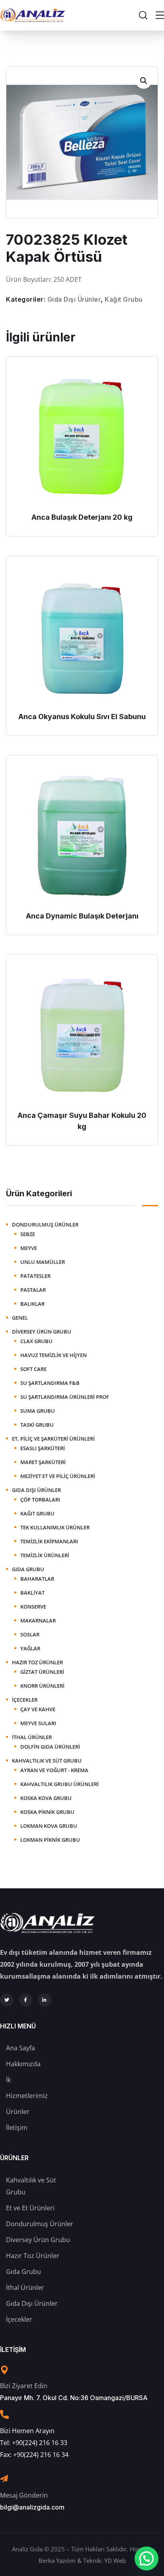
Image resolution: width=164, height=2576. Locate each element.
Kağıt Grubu (124, 299)
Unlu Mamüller (43, 1262)
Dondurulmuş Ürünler (45, 1225)
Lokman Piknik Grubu (50, 1840)
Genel (20, 1318)
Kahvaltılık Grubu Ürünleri (60, 1784)
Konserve (33, 1607)
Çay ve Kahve (38, 1709)
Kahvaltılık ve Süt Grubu (47, 1761)
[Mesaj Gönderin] (4, 2479)
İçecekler (25, 1700)
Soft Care (33, 1369)
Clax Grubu (36, 1341)
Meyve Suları (38, 1723)
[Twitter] (7, 2000)
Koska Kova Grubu (46, 1798)
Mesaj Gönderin (24, 2495)
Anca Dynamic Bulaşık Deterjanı (82, 916)
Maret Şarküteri (43, 1462)
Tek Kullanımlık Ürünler (55, 1527)
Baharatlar (37, 1579)
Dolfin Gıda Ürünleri (50, 1747)
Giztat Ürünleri (42, 1672)
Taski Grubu (37, 1425)
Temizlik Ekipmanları (49, 1541)
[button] (144, 81)
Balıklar (32, 1304)
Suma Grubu (38, 1411)
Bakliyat (32, 1593)
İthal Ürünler (32, 1737)
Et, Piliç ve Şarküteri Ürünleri (53, 1439)
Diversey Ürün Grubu (42, 1332)
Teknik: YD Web (104, 2560)
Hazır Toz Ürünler (37, 1662)
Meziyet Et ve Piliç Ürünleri (58, 1476)
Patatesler (35, 1276)
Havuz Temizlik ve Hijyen (54, 1355)
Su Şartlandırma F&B (50, 1383)
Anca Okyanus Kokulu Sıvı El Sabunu (82, 717)
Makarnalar (38, 1620)
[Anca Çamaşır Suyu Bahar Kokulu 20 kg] (82, 1034)
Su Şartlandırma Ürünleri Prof (65, 1397)
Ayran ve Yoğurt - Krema (54, 1770)
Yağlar (30, 1648)
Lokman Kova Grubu (49, 1826)
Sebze (28, 1234)
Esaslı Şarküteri (43, 1448)
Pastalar (33, 1290)
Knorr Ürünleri (42, 1686)
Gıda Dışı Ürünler (74, 299)
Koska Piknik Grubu (47, 1812)
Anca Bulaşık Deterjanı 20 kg (82, 517)
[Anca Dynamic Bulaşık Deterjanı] (82, 835)
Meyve (29, 1248)
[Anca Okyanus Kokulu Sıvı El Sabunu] (82, 636)
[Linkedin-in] (45, 2000)
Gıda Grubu (28, 1569)
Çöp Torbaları (40, 1500)
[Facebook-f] (26, 2000)
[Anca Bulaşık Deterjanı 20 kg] (82, 436)
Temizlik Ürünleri (45, 1555)
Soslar (30, 1634)
